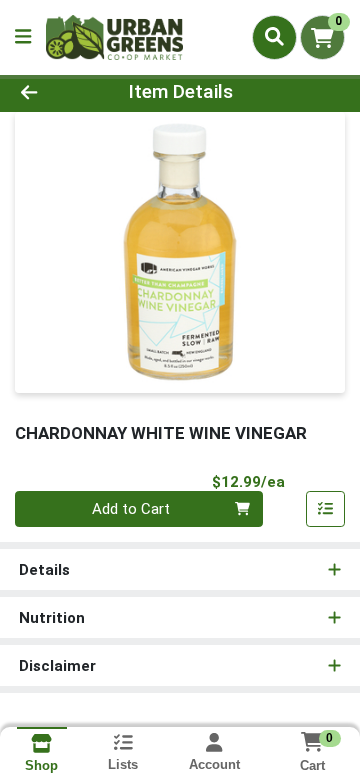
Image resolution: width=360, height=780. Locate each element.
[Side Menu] (23, 37)
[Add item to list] (326, 509)
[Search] (274, 37)
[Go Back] (56, 92)
